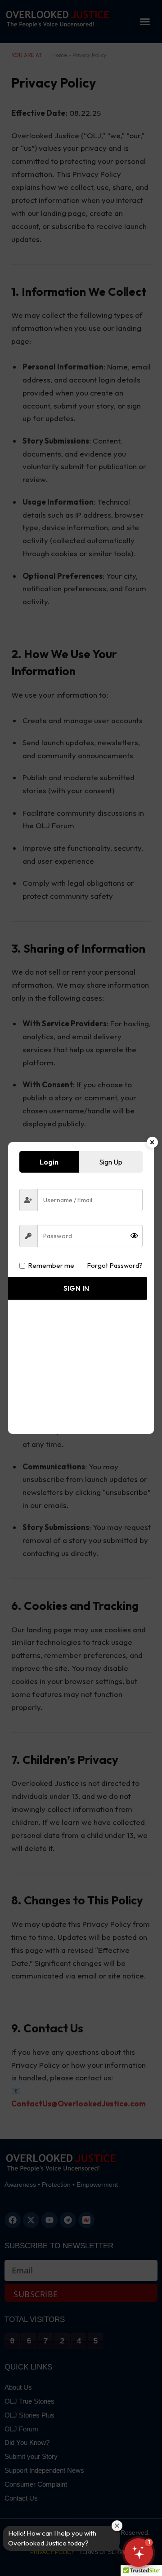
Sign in (76, 1288)
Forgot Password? (115, 1265)
